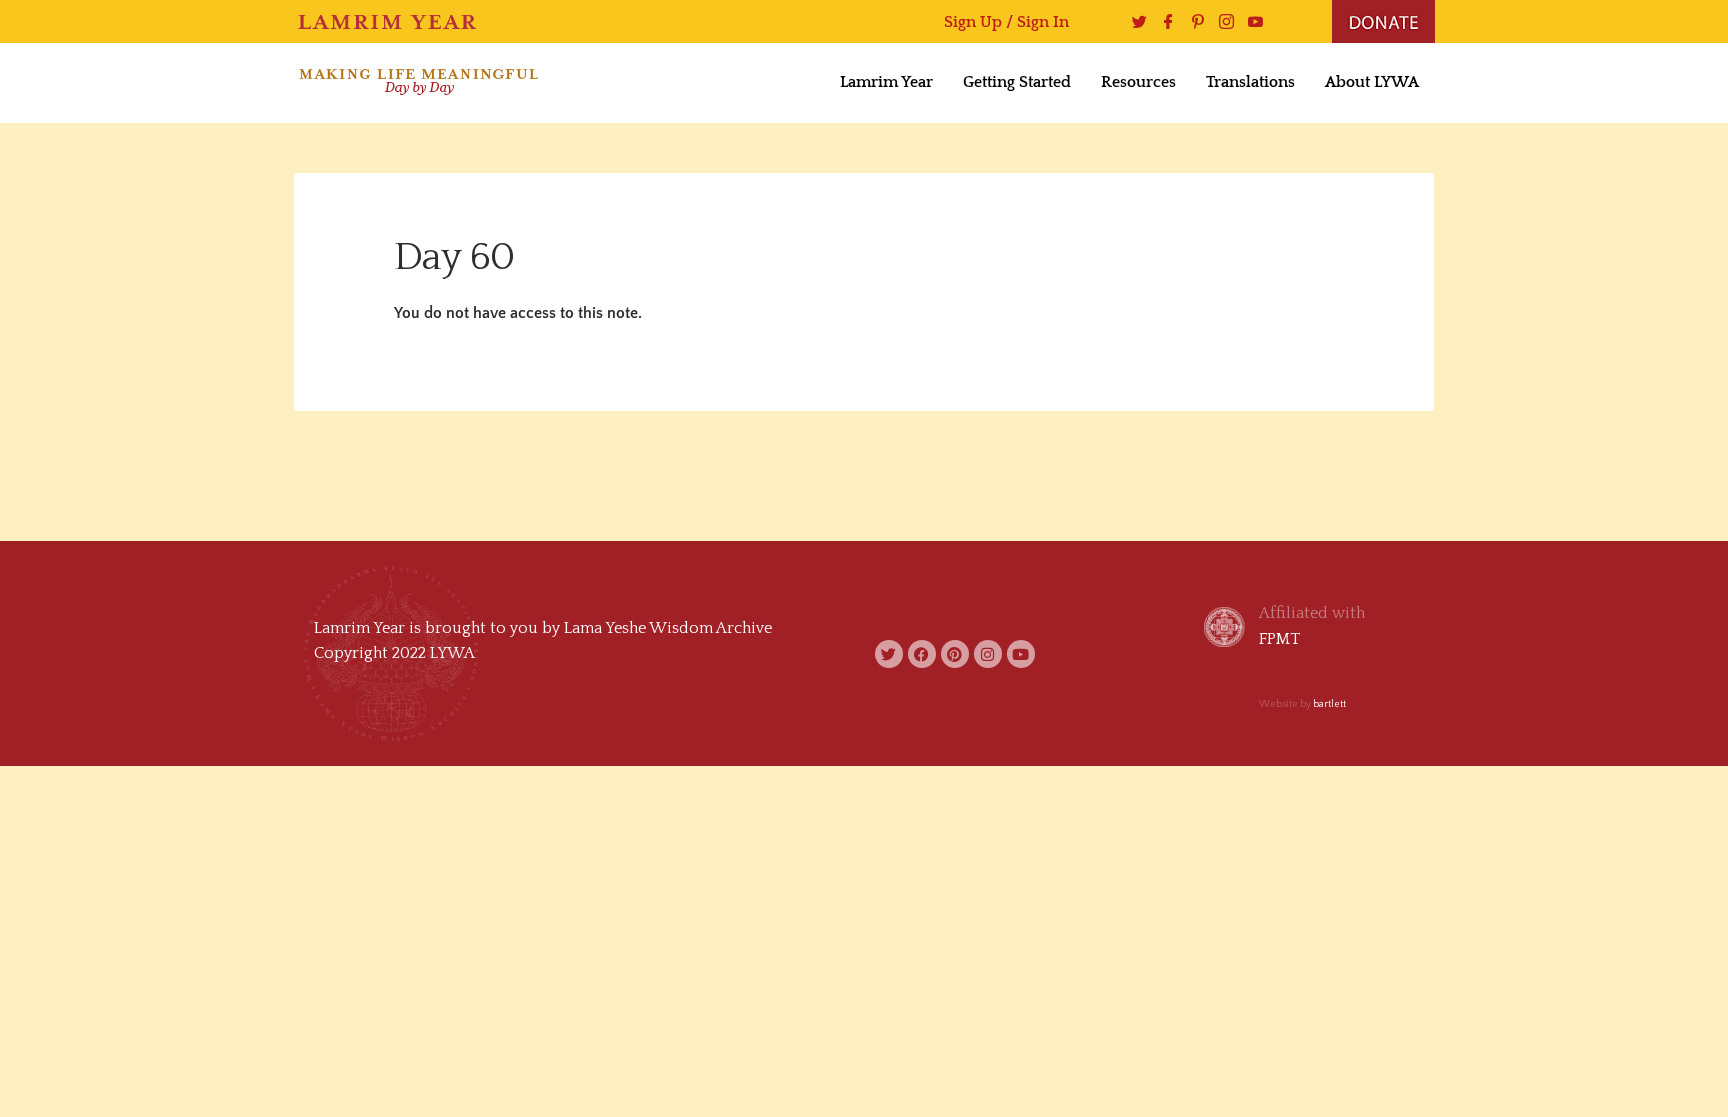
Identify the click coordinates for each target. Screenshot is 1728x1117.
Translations (1250, 82)
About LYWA (1372, 82)
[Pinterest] (1192, 21)
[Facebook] (1163, 21)
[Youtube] (1250, 21)
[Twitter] (1134, 21)
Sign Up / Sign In (1006, 22)
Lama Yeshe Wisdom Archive (668, 628)
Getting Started (1017, 82)
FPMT (1279, 639)
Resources (1138, 82)
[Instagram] (1221, 21)
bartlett (1329, 704)
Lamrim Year (886, 82)
